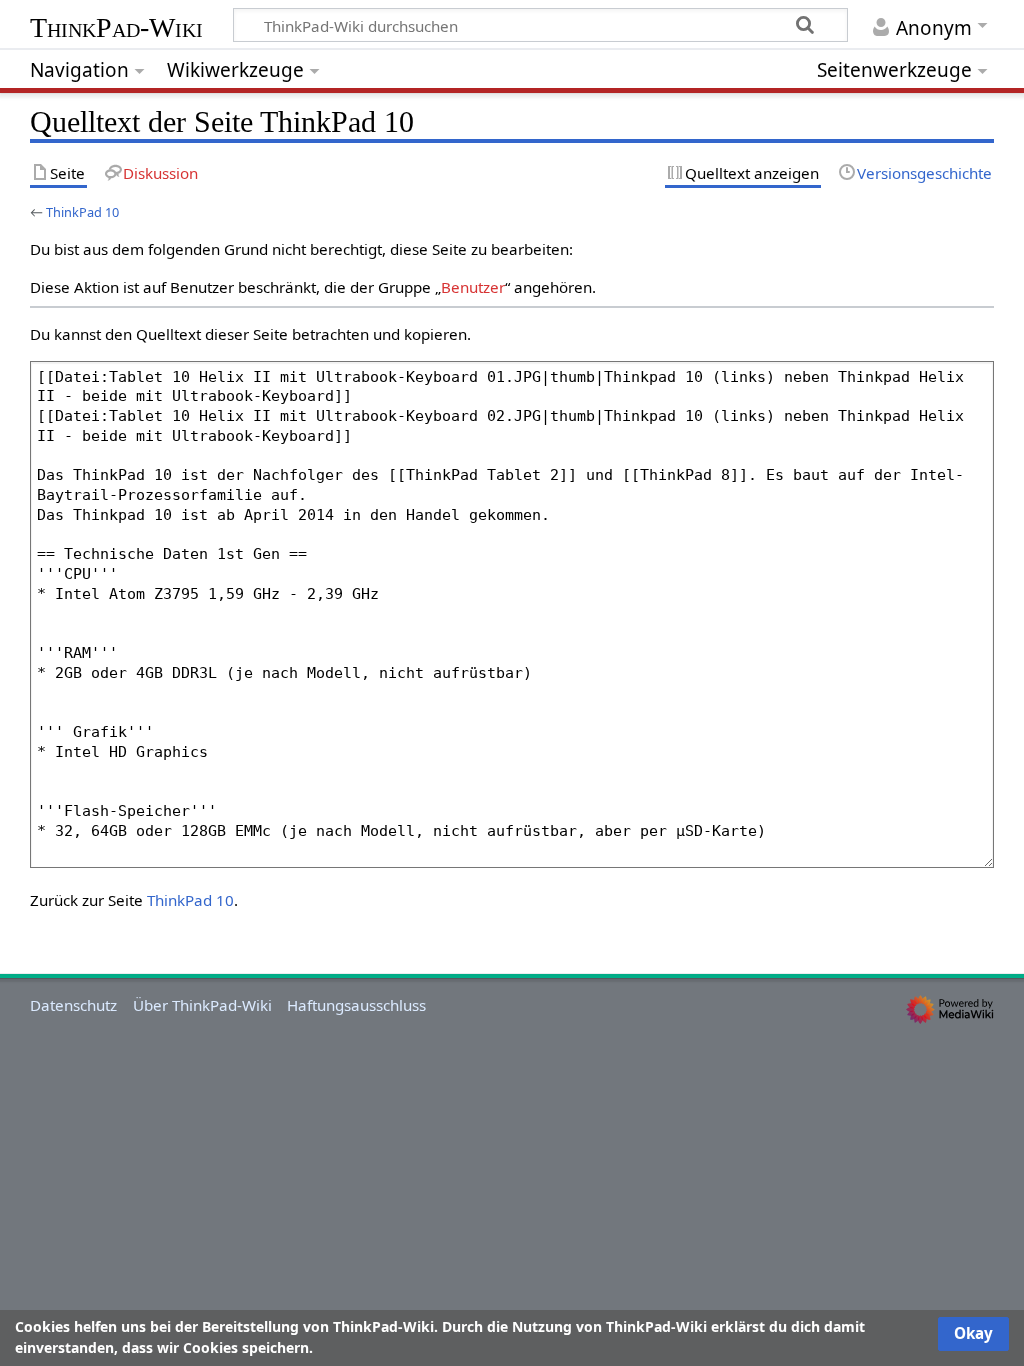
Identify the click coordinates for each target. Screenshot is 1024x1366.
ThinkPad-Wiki (116, 27)
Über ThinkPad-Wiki (202, 1005)
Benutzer (473, 287)
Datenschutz (73, 1005)
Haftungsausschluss (356, 1005)
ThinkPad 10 (82, 212)
